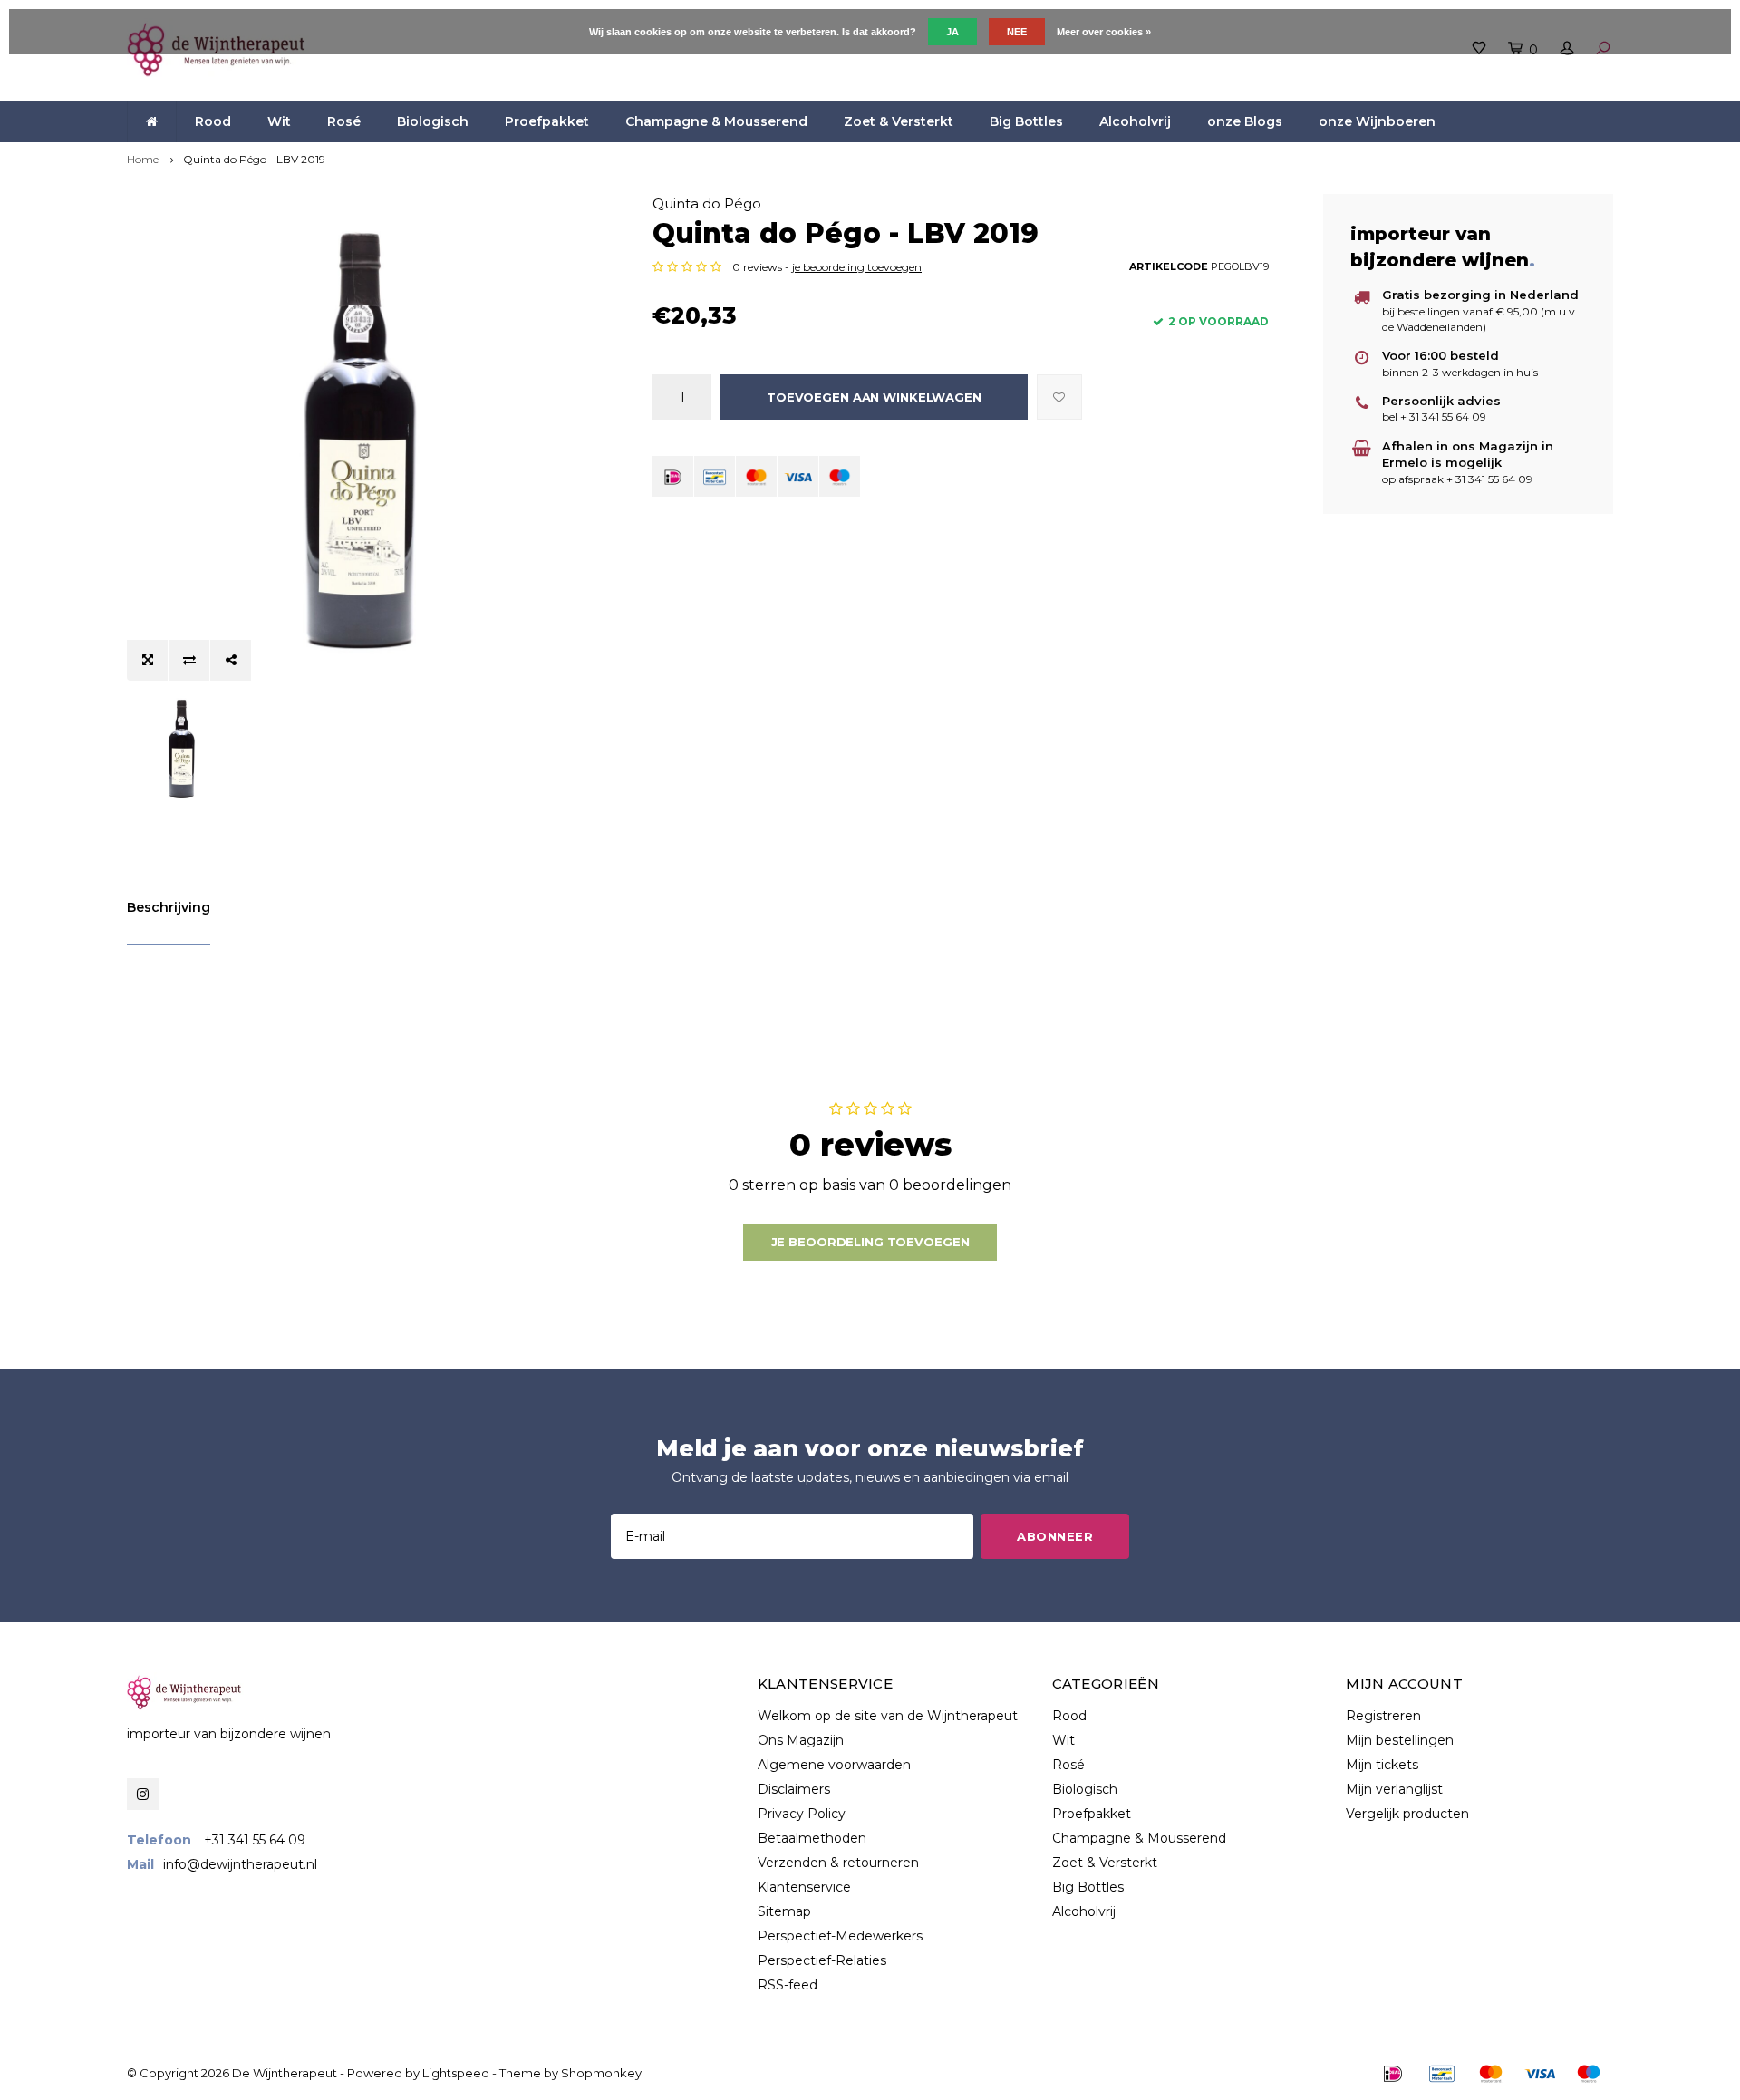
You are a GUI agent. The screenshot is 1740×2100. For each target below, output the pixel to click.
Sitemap (784, 1911)
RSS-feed (788, 1985)
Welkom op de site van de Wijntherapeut (888, 1716)
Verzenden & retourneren (838, 1863)
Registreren (1383, 1716)
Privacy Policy (802, 1814)
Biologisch (433, 121)
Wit (279, 121)
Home (143, 159)
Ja (952, 32)
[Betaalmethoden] (673, 476)
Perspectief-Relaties (822, 1960)
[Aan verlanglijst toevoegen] (1059, 397)
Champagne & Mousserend (716, 121)
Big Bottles (1026, 121)
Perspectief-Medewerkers (840, 1936)
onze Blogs (1245, 121)
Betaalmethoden (812, 1838)
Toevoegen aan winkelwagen (874, 397)
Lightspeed (456, 2073)
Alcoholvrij (1135, 121)
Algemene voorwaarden (834, 1765)
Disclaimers (794, 1789)
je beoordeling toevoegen (857, 267)
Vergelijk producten (1407, 1814)
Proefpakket (547, 121)
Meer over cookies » (1104, 32)
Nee (1017, 32)
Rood (213, 121)
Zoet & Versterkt (899, 121)
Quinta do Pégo (707, 203)
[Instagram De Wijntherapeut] (143, 1794)
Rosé (344, 121)
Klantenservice (804, 1887)
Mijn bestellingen (1400, 1740)
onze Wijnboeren (1377, 121)
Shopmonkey (601, 2073)
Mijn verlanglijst (1394, 1789)
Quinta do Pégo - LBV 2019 (254, 159)
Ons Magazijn (801, 1740)
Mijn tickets (1382, 1765)
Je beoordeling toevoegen (870, 1242)
